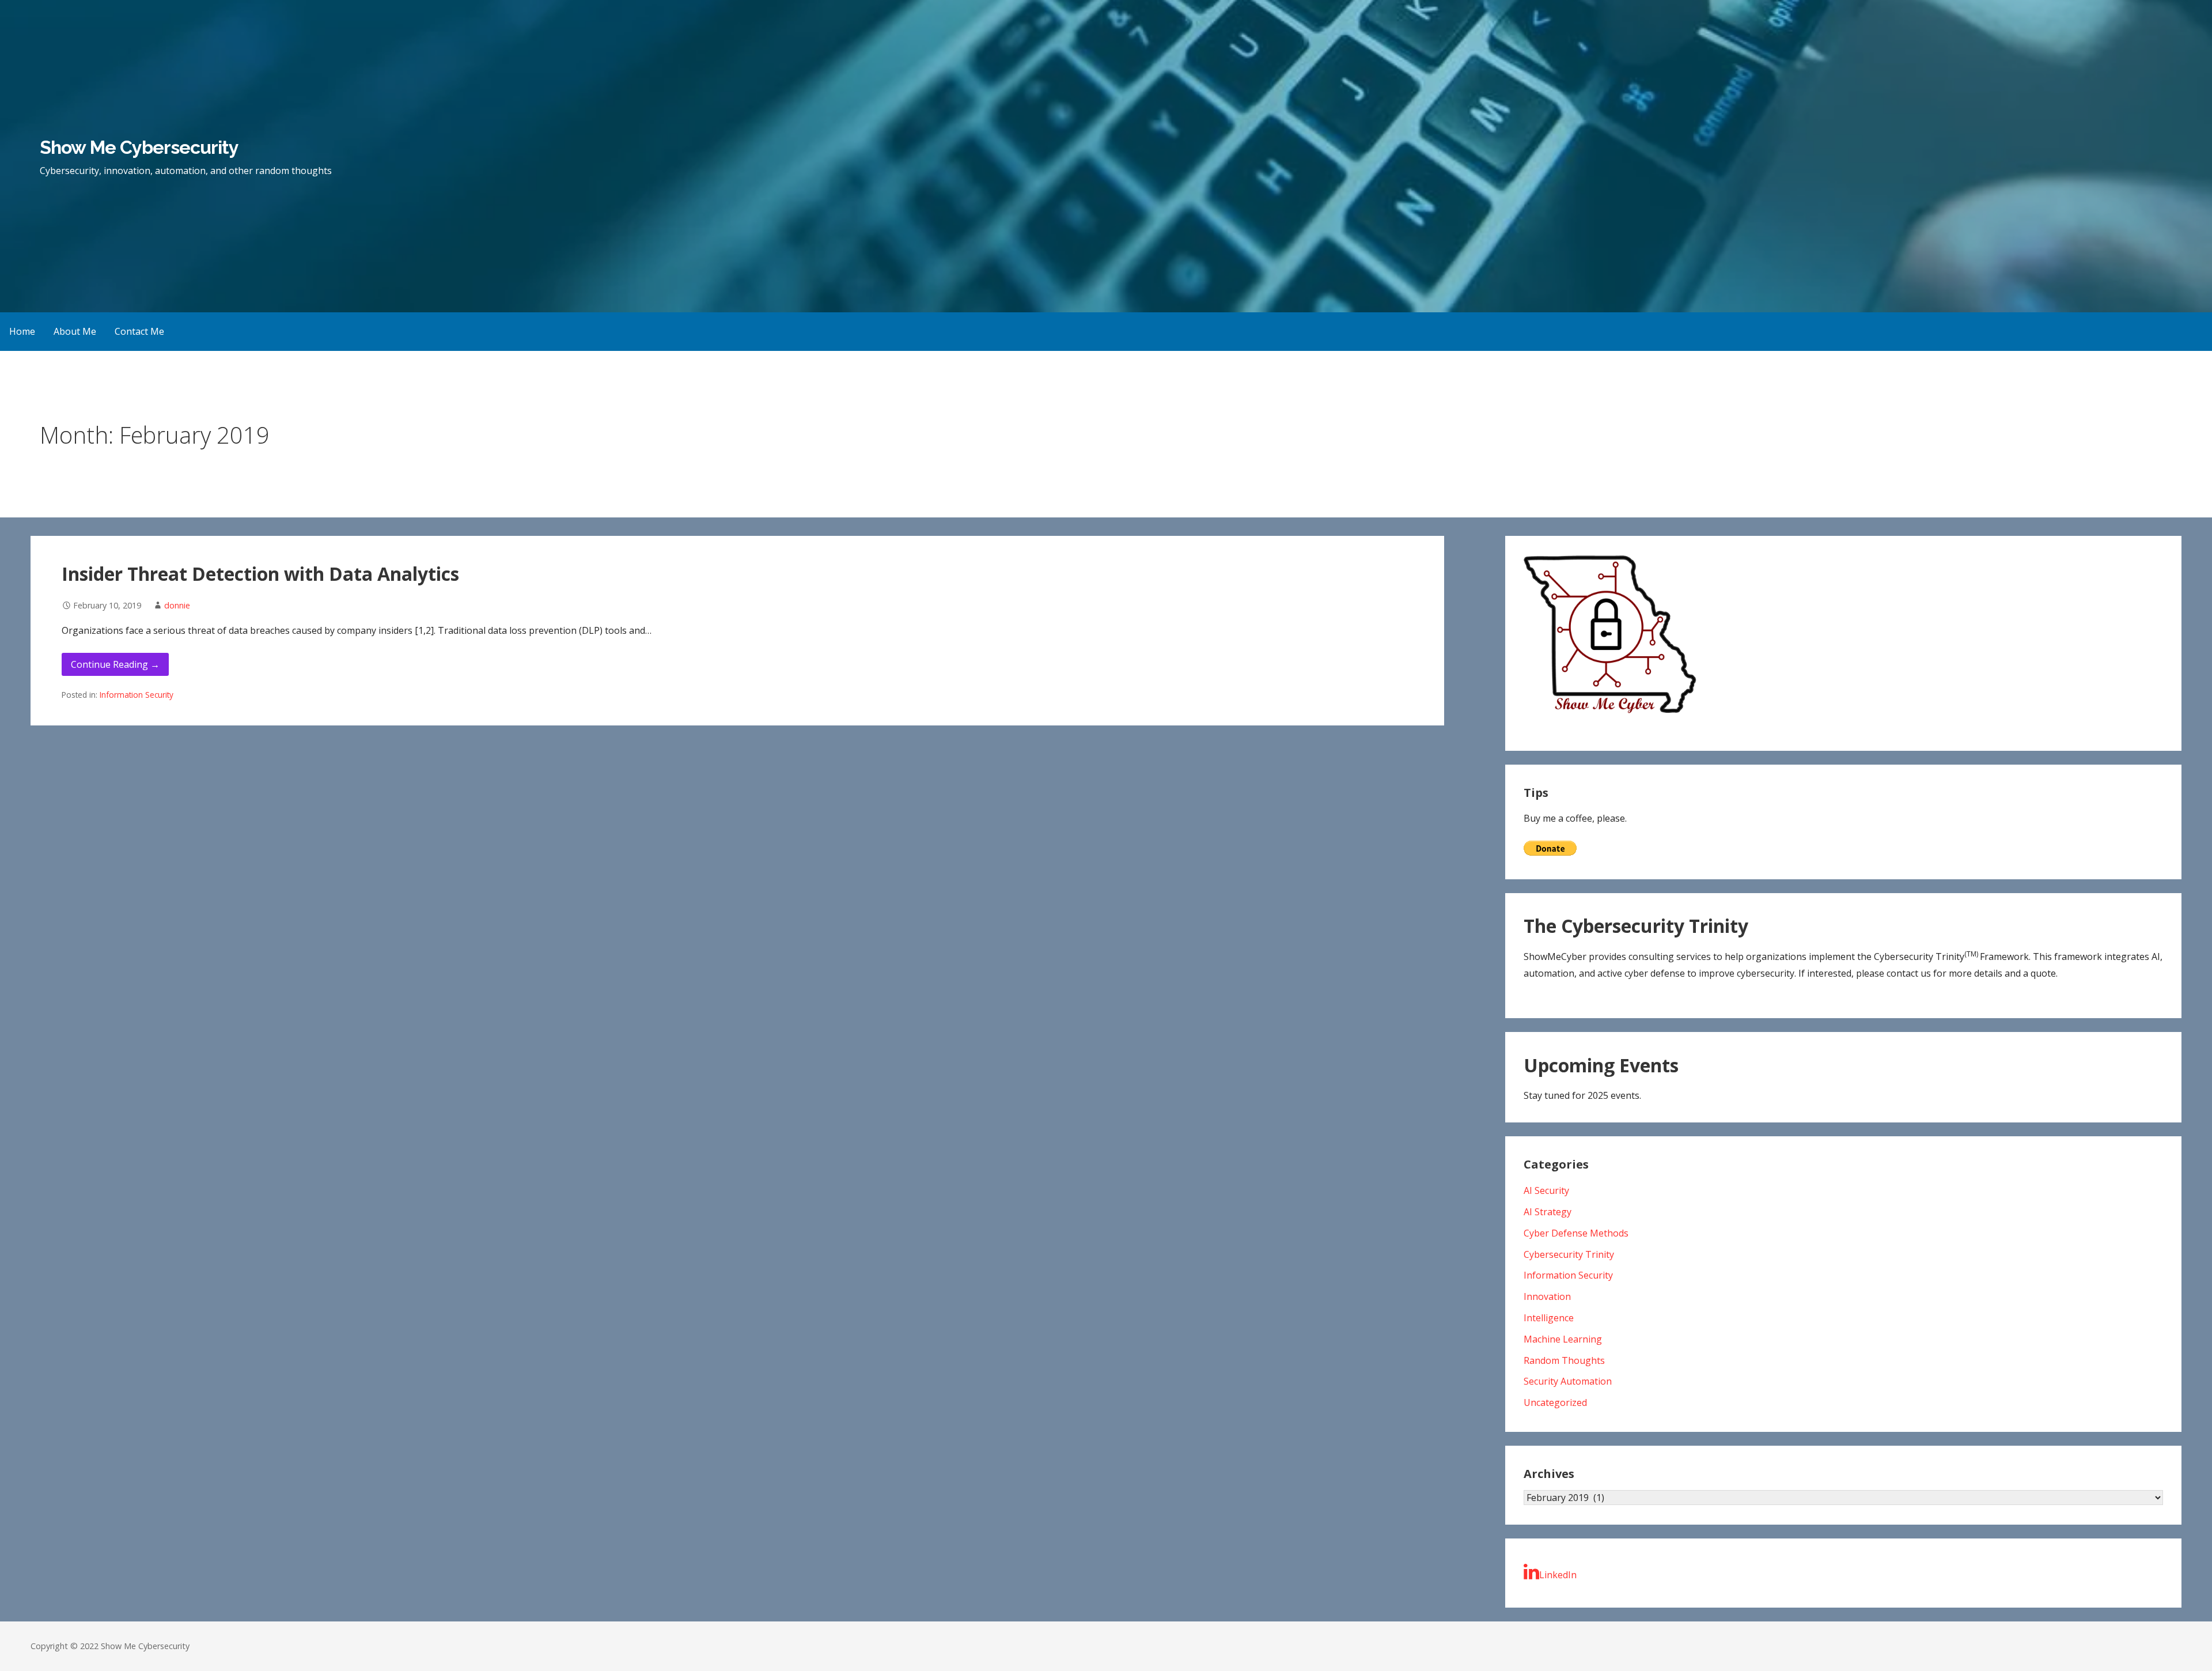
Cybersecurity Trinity (1569, 1254)
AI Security (1546, 1190)
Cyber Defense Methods (1576, 1233)
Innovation (1547, 1296)
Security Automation (1568, 1381)
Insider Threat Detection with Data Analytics (260, 574)
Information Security (137, 695)
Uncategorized (1555, 1402)
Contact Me (139, 331)
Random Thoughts (1564, 1360)
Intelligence (1549, 1318)
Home (22, 331)
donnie (177, 605)
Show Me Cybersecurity (139, 147)
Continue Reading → (115, 664)
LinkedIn (1558, 1575)
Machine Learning (1563, 1339)
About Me (75, 331)
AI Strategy (1548, 1212)
